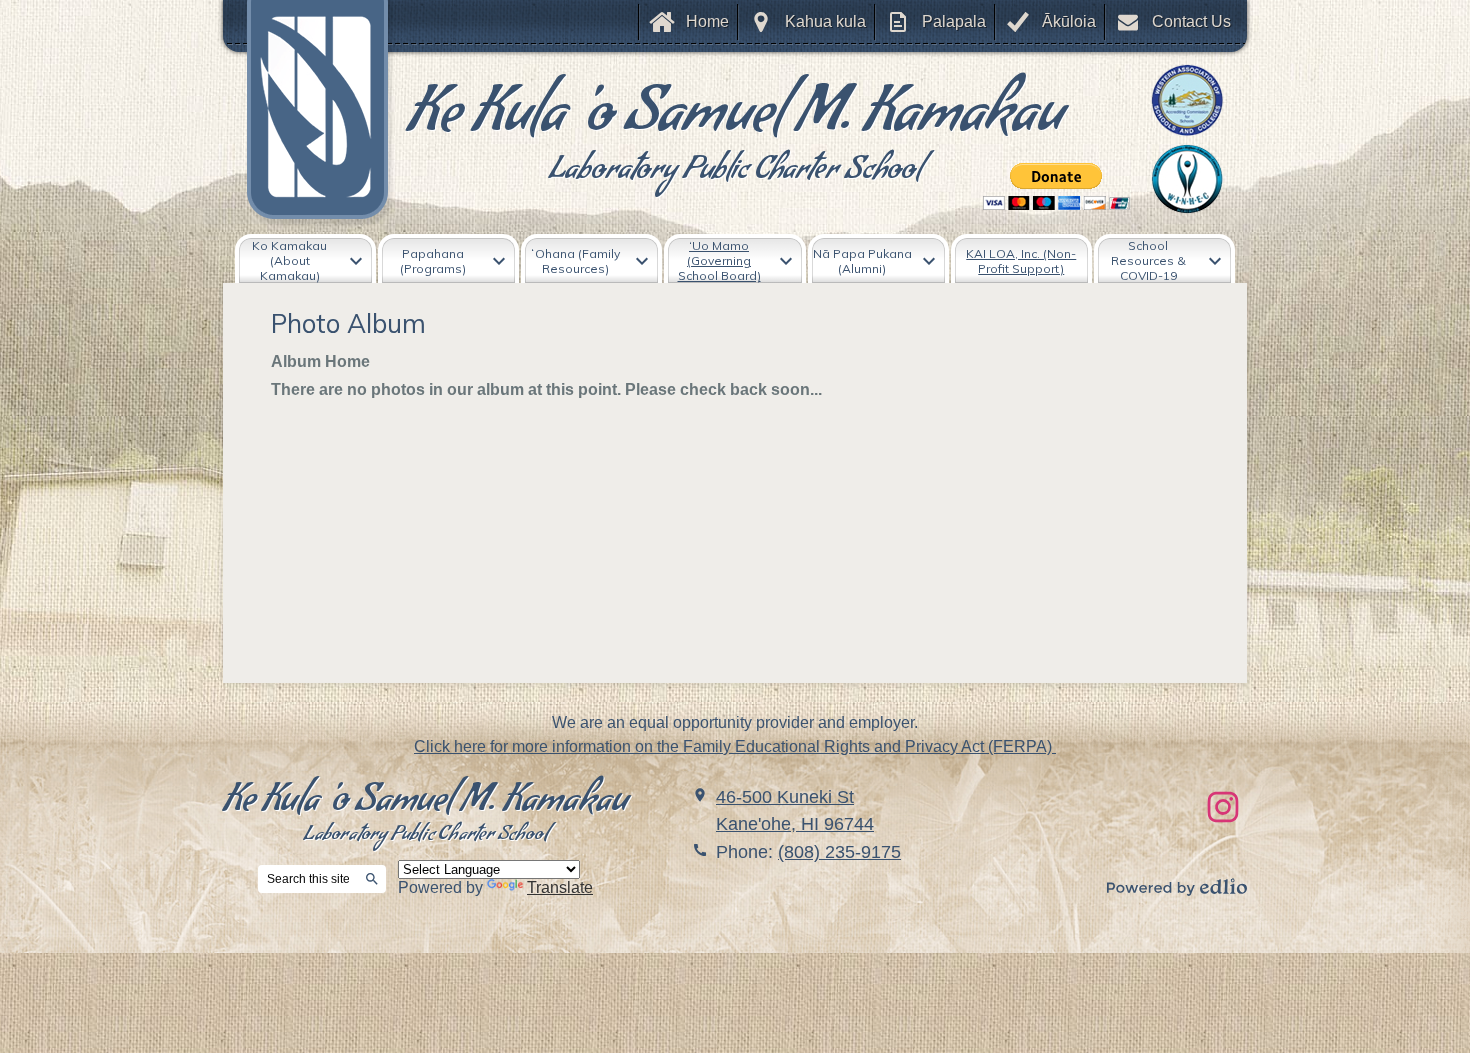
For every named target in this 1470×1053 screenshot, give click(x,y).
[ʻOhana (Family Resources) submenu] (591, 260)
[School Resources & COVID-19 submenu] (1164, 260)
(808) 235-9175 (839, 852)
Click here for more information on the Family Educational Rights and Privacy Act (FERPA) (735, 746)
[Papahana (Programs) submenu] (448, 260)
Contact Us (1191, 21)
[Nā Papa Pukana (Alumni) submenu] (878, 260)
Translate (560, 887)
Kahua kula (825, 21)
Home (707, 21)
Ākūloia (1069, 21)
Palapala (954, 21)
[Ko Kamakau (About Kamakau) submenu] (305, 260)
